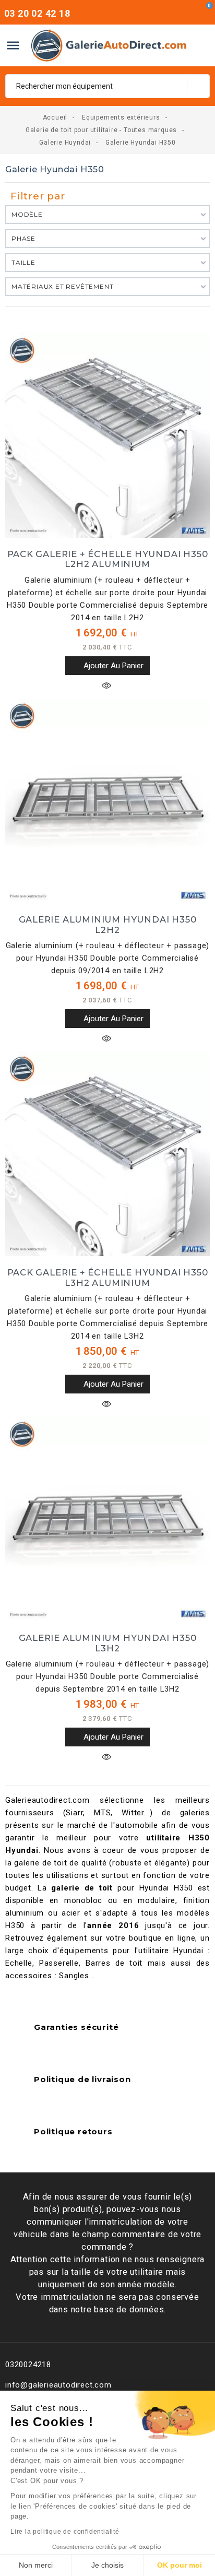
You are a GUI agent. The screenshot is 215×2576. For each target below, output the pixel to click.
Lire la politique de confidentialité (65, 2532)
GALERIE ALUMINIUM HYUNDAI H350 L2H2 (108, 925)
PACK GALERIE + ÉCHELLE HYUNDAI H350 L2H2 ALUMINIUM (108, 559)
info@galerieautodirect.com (58, 2385)
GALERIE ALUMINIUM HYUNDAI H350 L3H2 (108, 1643)
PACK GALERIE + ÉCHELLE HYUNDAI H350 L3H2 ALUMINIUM (108, 1278)
